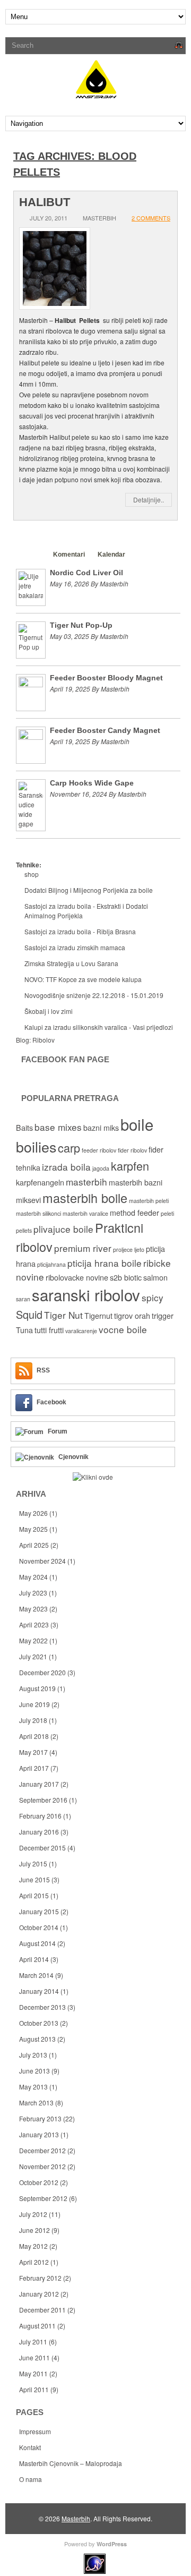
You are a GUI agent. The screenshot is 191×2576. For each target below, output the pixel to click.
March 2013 (36, 2102)
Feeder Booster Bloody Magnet (106, 678)
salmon (155, 1277)
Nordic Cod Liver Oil (86, 573)
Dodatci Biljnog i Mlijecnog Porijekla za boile (89, 890)
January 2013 (39, 2134)
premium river (83, 1248)
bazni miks (101, 1128)
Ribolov (44, 1040)
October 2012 (39, 2182)
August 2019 (37, 1688)
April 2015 (34, 1895)
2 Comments (151, 218)
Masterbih (76, 2518)
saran (23, 1299)
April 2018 (34, 1736)
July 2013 (33, 2055)
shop (32, 874)
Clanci (31, 555)
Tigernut (98, 1316)
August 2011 (37, 2326)
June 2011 (34, 2357)
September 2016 (43, 1800)
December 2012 (42, 2150)
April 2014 (34, 1959)
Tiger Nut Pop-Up (81, 625)
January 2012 (39, 2294)
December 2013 (42, 2007)
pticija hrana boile (105, 1263)
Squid (29, 1314)
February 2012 (40, 2278)
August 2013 (37, 2039)
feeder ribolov (99, 1150)
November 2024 (42, 1561)
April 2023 (34, 1624)
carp (69, 1148)
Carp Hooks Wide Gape (92, 783)
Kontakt (30, 2447)
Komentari (69, 555)
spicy (153, 1297)
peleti (167, 1213)
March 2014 (36, 1975)
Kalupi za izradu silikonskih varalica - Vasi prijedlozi (99, 1027)
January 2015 (39, 1911)
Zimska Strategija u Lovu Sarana (71, 963)
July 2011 (33, 2342)
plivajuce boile (63, 1229)
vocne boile (123, 1329)
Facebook (51, 1402)
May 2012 (33, 2246)
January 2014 (39, 1991)
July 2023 (33, 1593)
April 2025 (34, 1545)
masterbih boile (85, 1198)
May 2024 (33, 1577)
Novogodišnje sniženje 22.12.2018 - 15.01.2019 (94, 995)
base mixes (58, 1127)
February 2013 (40, 2118)
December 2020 (42, 1672)
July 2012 (33, 2214)
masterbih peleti (149, 1201)
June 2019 (34, 1704)
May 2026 (33, 1513)
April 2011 (34, 2389)
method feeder (134, 1213)
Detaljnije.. (149, 500)
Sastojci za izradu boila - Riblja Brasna (80, 931)
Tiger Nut (63, 1315)
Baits (24, 1128)
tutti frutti (49, 1330)
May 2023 (33, 1609)
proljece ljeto (129, 1249)
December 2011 (42, 2310)
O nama (31, 2479)
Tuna (24, 1330)
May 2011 (33, 2373)
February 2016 (40, 1816)
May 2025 (33, 1529)
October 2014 (39, 1927)
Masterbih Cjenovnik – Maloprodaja (71, 2463)
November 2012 (42, 2166)
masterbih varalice (85, 1213)
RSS (43, 1370)
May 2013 (33, 2087)
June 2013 (34, 2071)
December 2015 (42, 1848)
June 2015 (34, 1879)
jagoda (101, 1168)
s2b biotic (126, 1277)
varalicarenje (81, 1331)
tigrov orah (132, 1316)
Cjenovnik (73, 1457)
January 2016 (39, 1832)
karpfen (130, 1166)
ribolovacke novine (77, 1277)
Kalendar (111, 555)
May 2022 (33, 1640)
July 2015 (33, 1863)
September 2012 (43, 2198)
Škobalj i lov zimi (49, 1011)
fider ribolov (132, 1150)
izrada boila (66, 1167)
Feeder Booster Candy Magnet (105, 730)
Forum (58, 1431)
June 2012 (34, 2230)
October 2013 (39, 2023)
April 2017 (34, 1768)
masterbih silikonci (38, 1213)
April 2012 (34, 2262)
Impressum (35, 2431)
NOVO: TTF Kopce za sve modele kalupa (83, 979)
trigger (163, 1316)
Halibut (45, 202)
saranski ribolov (86, 1294)
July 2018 (33, 1720)
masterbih (86, 1182)
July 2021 (33, 1656)
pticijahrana (51, 1264)
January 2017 (39, 1784)
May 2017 (33, 1752)
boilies (36, 1146)
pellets (24, 1230)
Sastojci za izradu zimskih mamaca (75, 947)
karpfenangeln (40, 1182)
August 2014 (37, 1943)
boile (137, 1124)
